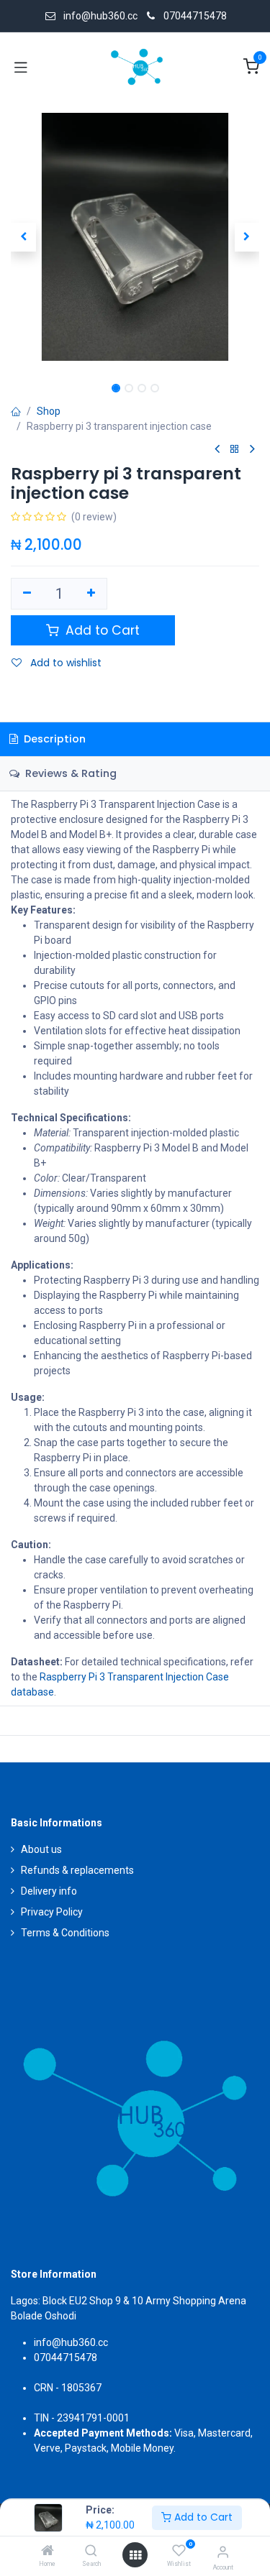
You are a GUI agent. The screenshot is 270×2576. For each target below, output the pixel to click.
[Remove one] (27, 594)
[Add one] (92, 594)
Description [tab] (53, 739)
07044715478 (195, 16)
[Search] (91, 2552)
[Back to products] (235, 450)
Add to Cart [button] (101, 630)
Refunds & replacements (77, 1870)
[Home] (48, 2552)
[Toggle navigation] (21, 67)
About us (41, 1849)
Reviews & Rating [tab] (69, 773)
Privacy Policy (52, 1912)
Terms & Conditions (65, 1933)
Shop (49, 411)
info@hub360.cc (71, 2342)
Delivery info (49, 1891)
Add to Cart (202, 2517)
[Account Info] (223, 2552)
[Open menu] (135, 2555)
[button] (23, 237)
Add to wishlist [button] (64, 663)
